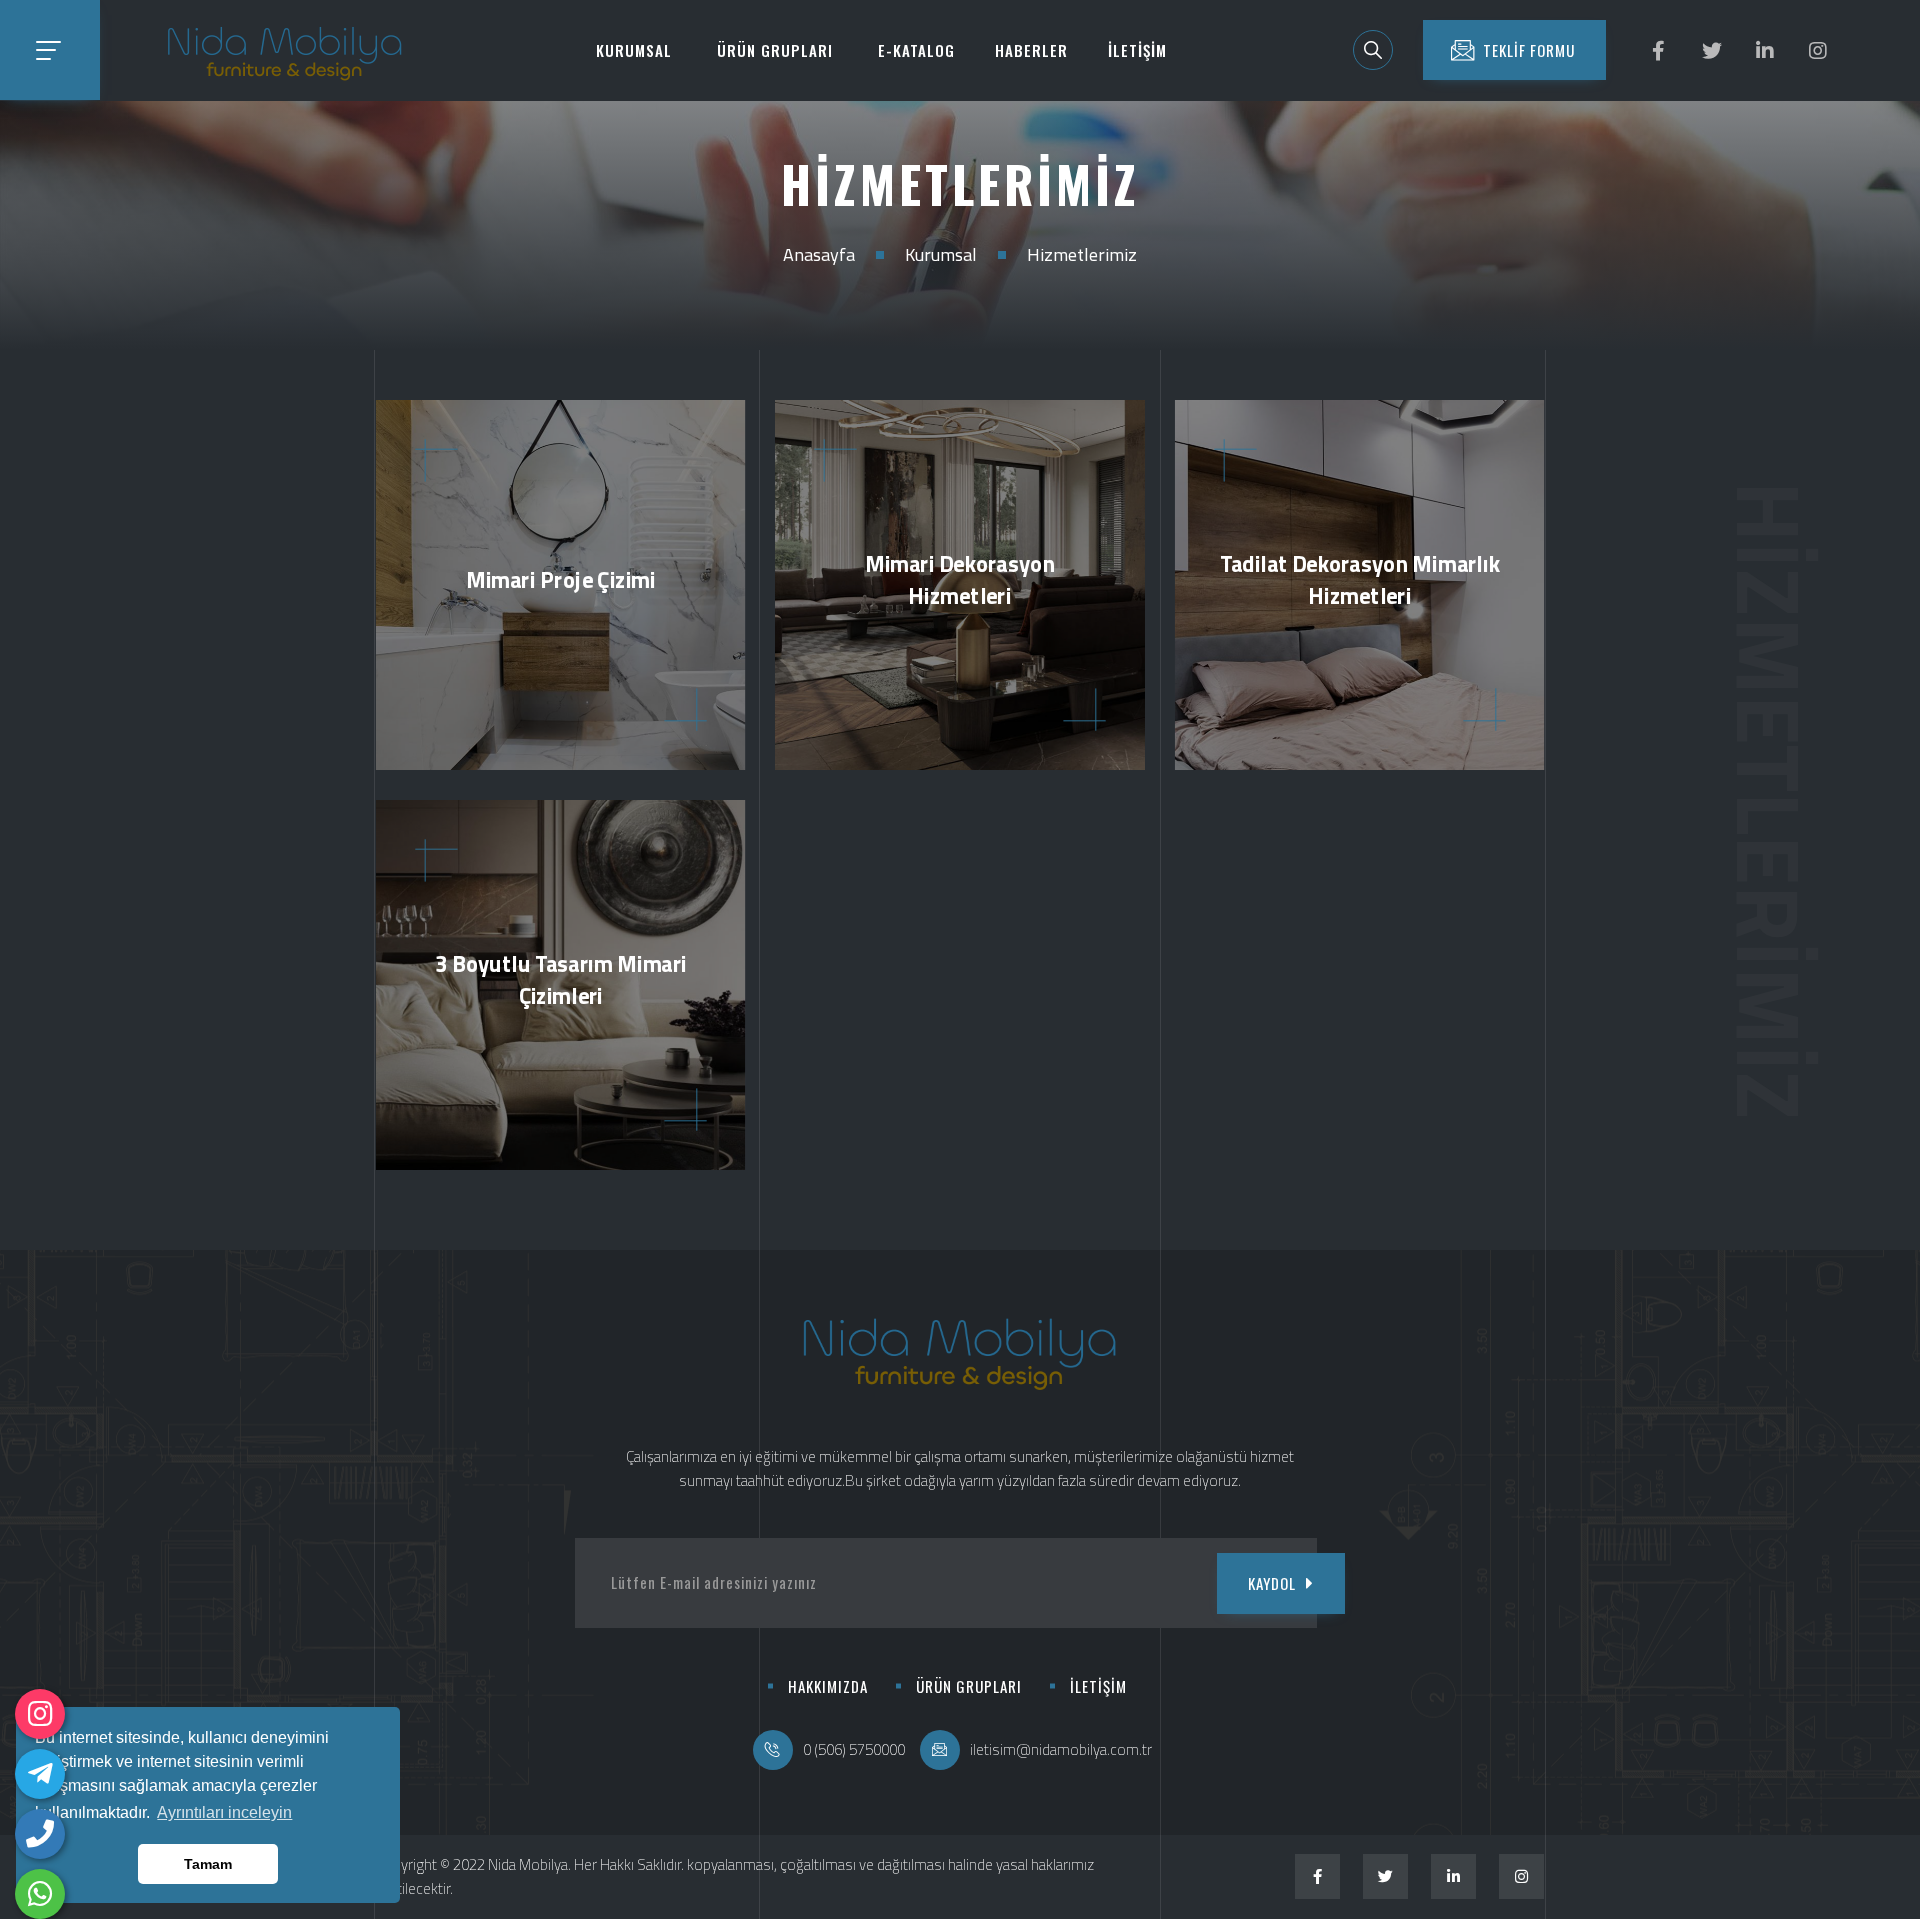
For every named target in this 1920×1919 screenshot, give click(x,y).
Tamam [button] (208, 1864)
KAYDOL (1272, 1583)
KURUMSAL (634, 50)
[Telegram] (40, 1774)
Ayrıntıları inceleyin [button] (224, 1812)
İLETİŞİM (1137, 50)
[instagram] (40, 1714)
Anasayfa (819, 254)
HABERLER (1031, 50)
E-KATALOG (916, 50)
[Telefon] (40, 1834)
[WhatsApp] (40, 1894)
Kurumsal (941, 254)
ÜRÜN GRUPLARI (775, 50)
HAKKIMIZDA (828, 1686)
